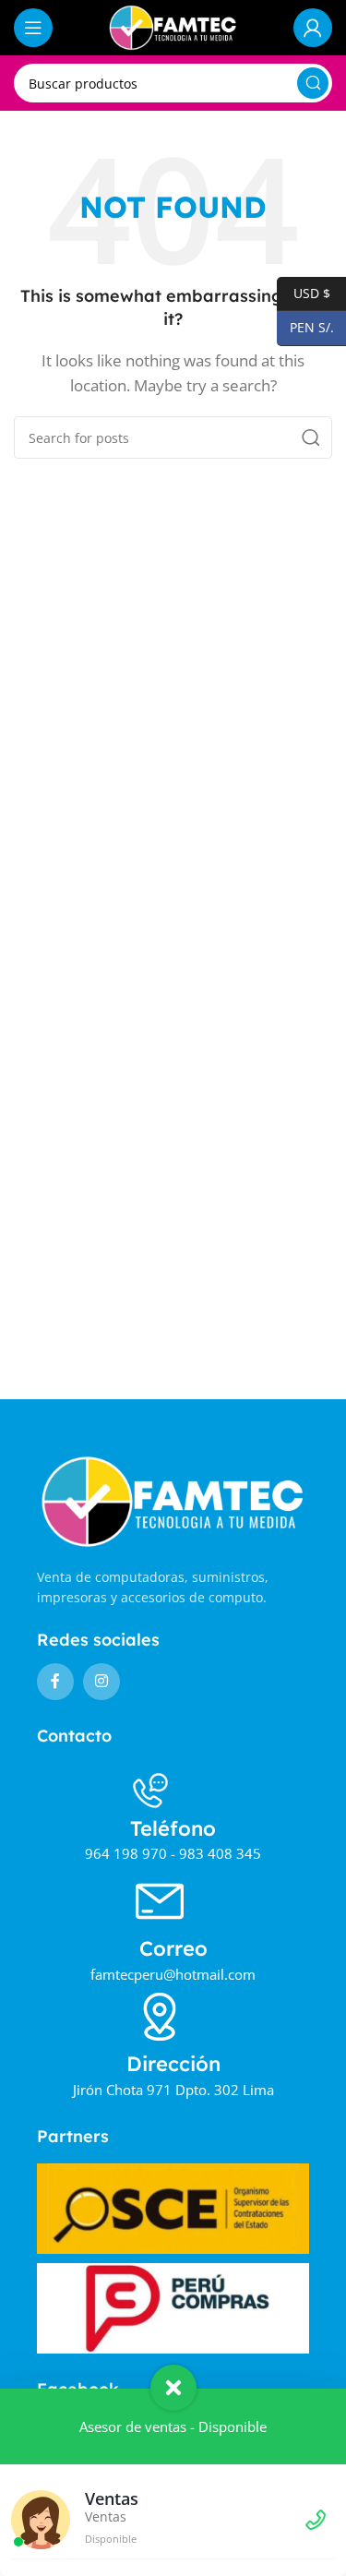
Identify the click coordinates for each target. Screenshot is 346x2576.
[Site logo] (173, 26)
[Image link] (173, 1500)
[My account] (313, 28)
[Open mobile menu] (33, 28)
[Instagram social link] (101, 1682)
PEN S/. (305, 327)
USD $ (304, 292)
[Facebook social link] (55, 1682)
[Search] (313, 83)
